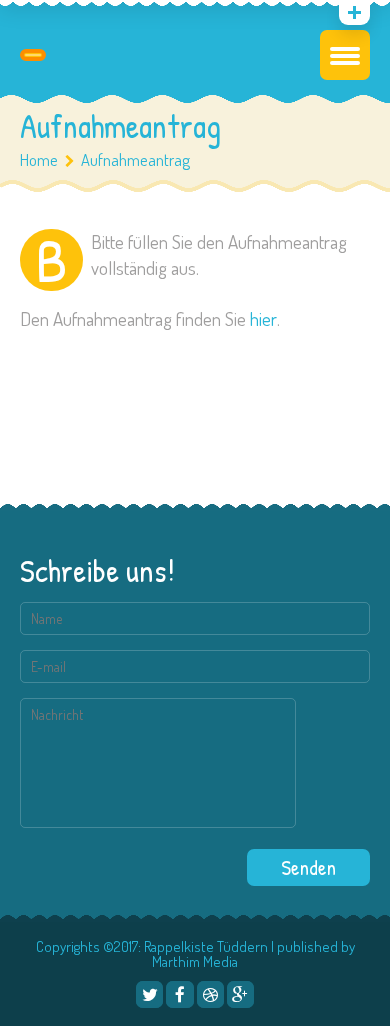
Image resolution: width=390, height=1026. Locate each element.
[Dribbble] (210, 994)
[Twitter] (149, 994)
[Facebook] (179, 994)
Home (39, 159)
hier (263, 318)
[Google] (240, 994)
